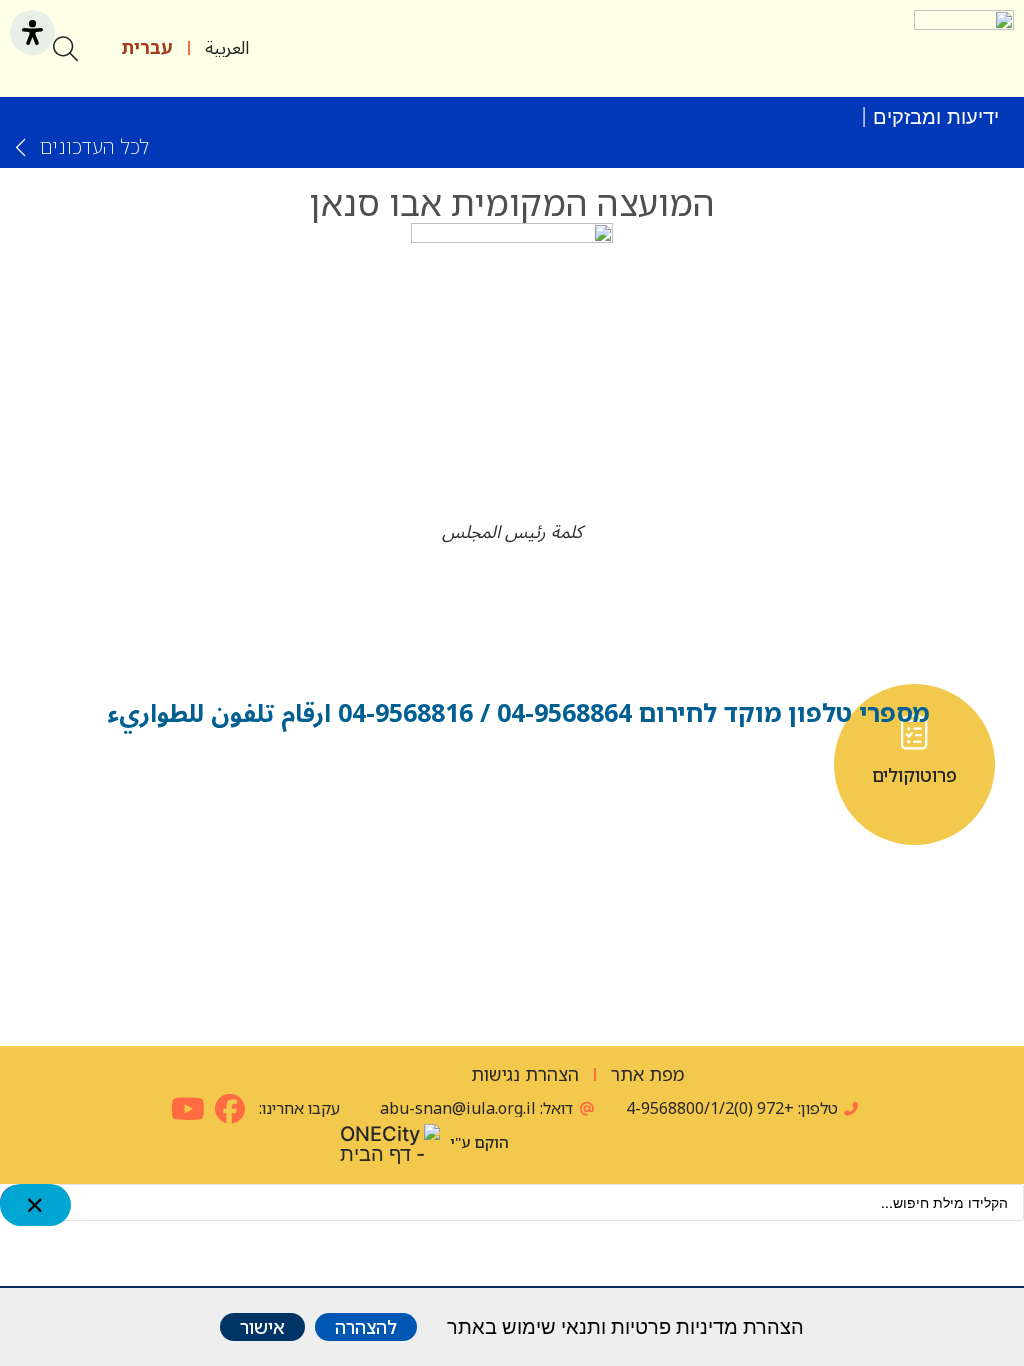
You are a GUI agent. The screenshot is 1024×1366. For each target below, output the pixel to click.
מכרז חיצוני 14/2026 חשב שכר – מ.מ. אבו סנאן (647, 117)
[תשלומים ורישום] (411, 912)
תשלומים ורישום (412, 966)
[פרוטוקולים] (914, 731)
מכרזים (612, 957)
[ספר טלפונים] (512, 731)
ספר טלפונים (512, 776)
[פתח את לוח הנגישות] (32, 32)
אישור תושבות (713, 776)
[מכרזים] (612, 912)
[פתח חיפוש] (65, 48)
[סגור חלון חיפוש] (35, 1205)
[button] (885, 48)
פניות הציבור (110, 776)
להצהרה (366, 1327)
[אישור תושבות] (713, 731)
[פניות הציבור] (110, 731)
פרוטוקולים (914, 776)
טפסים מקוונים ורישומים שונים (311, 785)
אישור (262, 1327)
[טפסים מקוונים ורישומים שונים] (311, 731)
